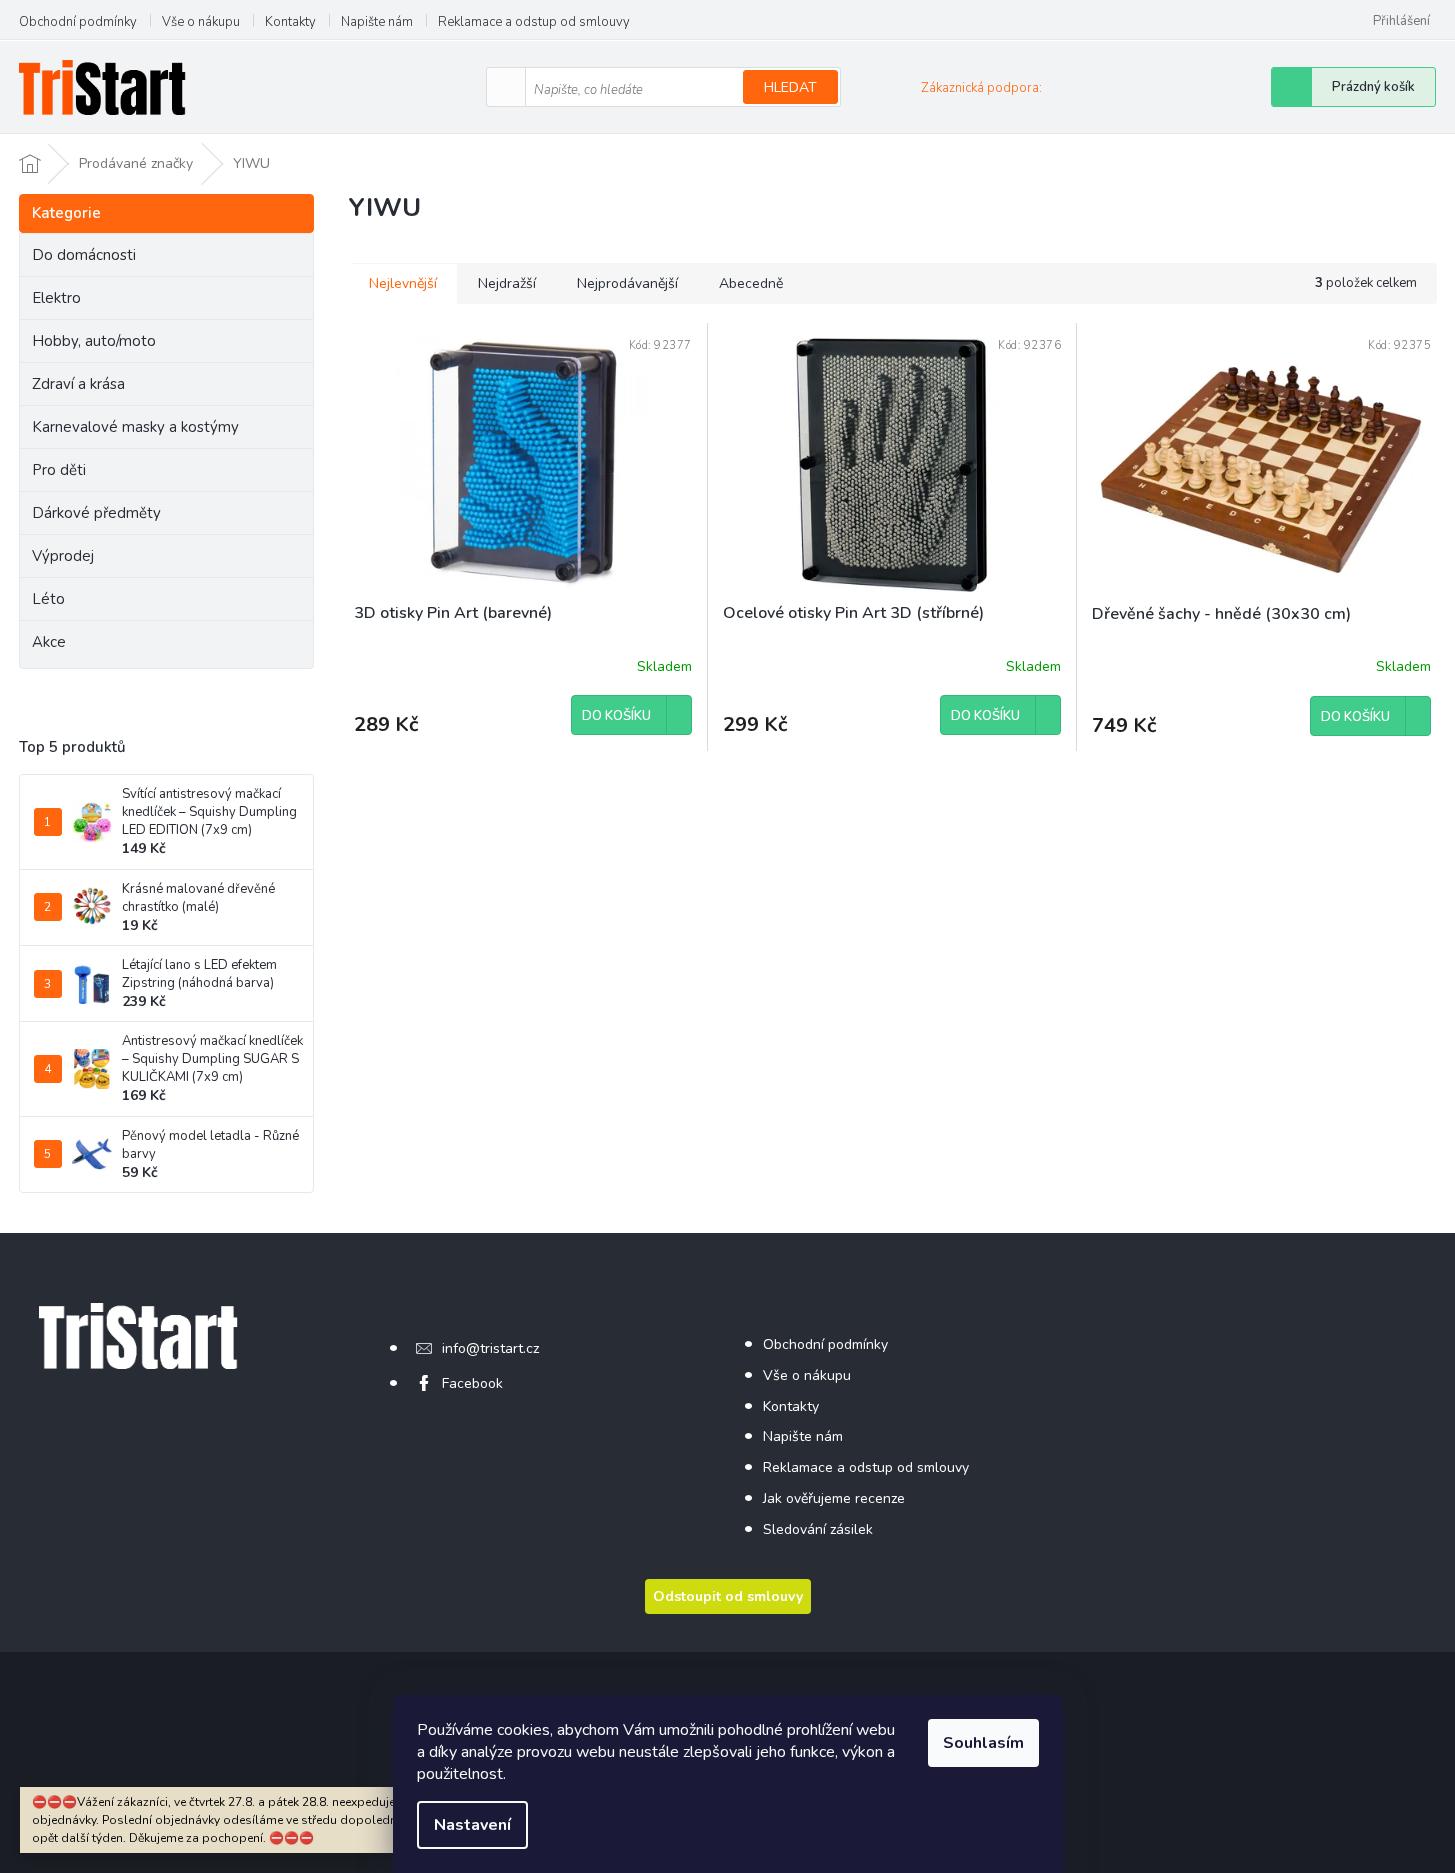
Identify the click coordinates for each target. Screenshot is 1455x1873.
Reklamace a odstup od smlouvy (534, 22)
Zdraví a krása (78, 384)
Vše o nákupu (201, 22)
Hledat (790, 87)
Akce (49, 642)
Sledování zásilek (818, 1529)
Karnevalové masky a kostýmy (135, 427)
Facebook (472, 1383)
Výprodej (63, 556)
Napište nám (377, 22)
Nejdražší (507, 283)
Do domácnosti (84, 255)
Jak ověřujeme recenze (834, 1498)
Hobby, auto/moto (94, 341)
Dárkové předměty (96, 513)
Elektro (56, 298)
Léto (48, 599)
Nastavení (472, 1825)
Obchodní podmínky (78, 22)
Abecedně (751, 283)
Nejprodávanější (627, 283)
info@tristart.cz (490, 1348)
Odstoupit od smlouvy (728, 1596)
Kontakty (290, 22)
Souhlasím (983, 1743)
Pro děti (59, 470)
